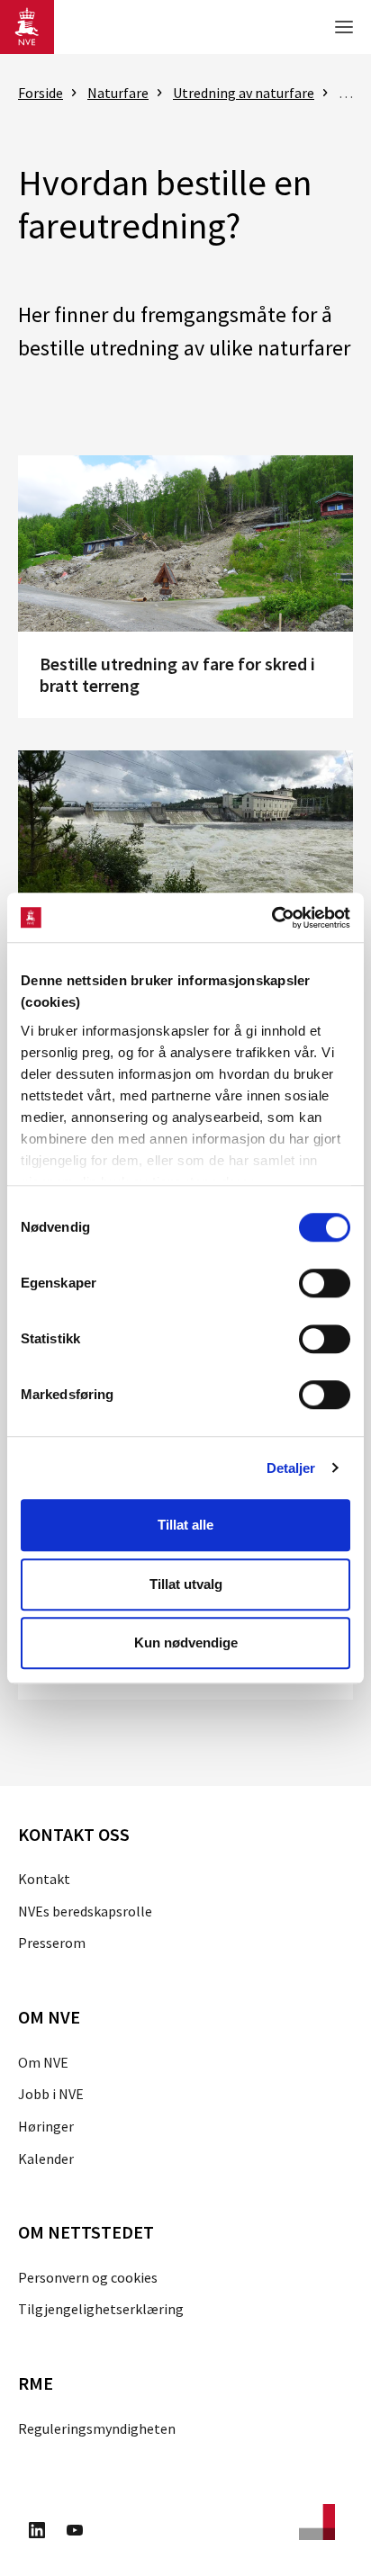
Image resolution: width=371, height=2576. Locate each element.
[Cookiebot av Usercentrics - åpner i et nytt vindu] (271, 918)
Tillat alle (185, 1525)
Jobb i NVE (51, 2094)
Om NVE (43, 2062)
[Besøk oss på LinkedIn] (37, 2533)
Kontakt (44, 1879)
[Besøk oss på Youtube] (75, 2533)
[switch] (325, 1283)
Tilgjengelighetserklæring (101, 2309)
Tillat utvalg (186, 1584)
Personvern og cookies (88, 2277)
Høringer (46, 2126)
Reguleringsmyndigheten (97, 2428)
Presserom (52, 1943)
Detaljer (291, 1468)
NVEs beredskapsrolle (85, 1911)
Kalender (46, 2159)
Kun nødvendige (186, 1643)
